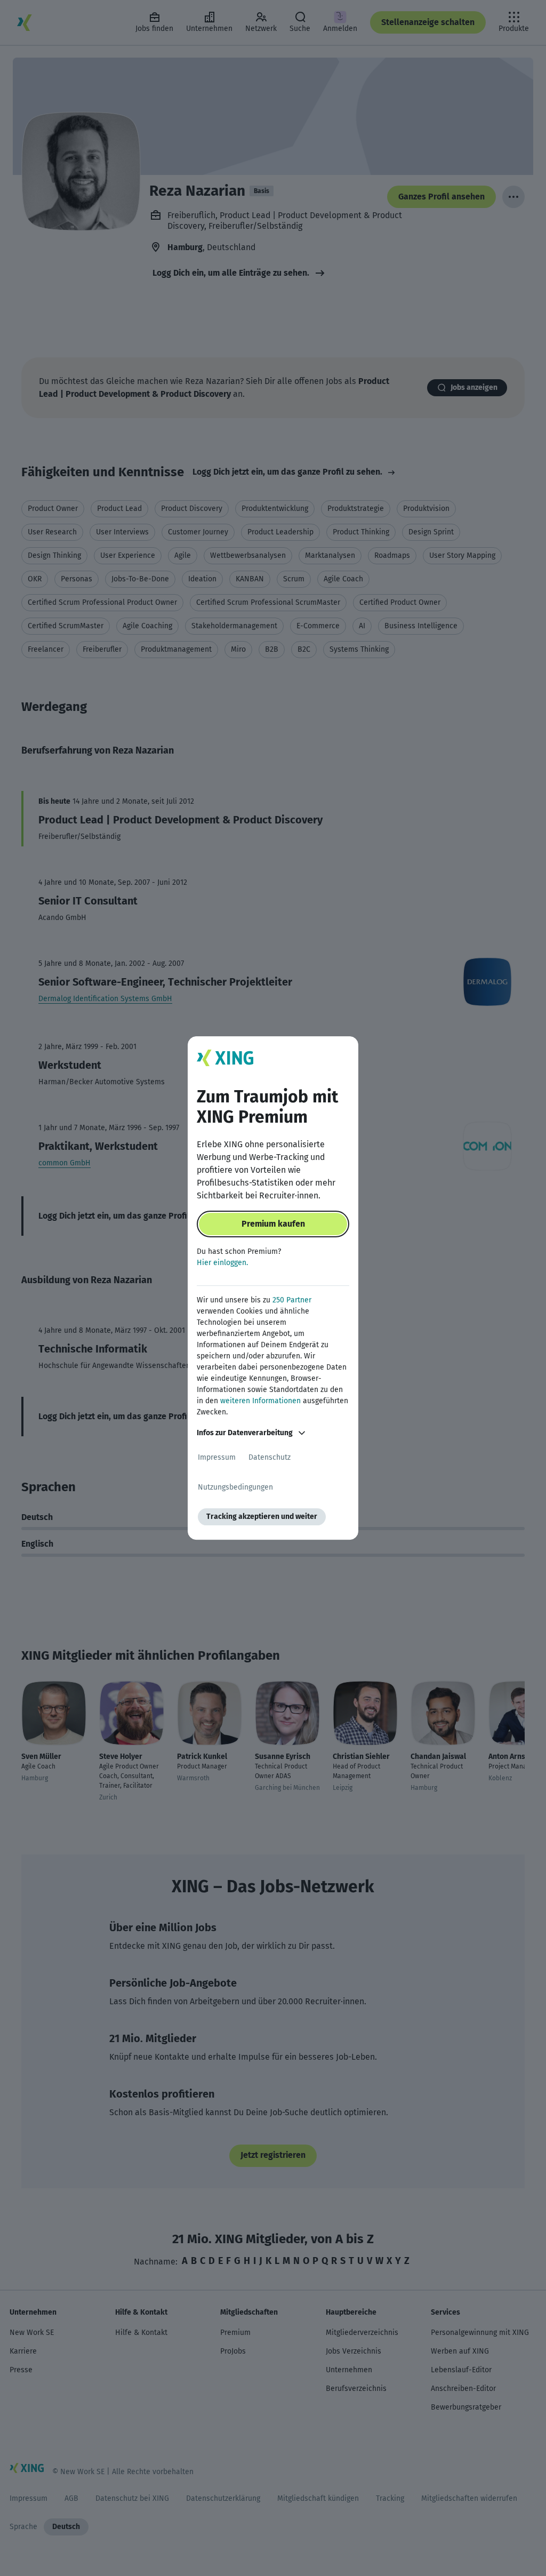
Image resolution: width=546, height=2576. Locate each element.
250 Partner (292, 1300)
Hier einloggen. (222, 1263)
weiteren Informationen (260, 1401)
